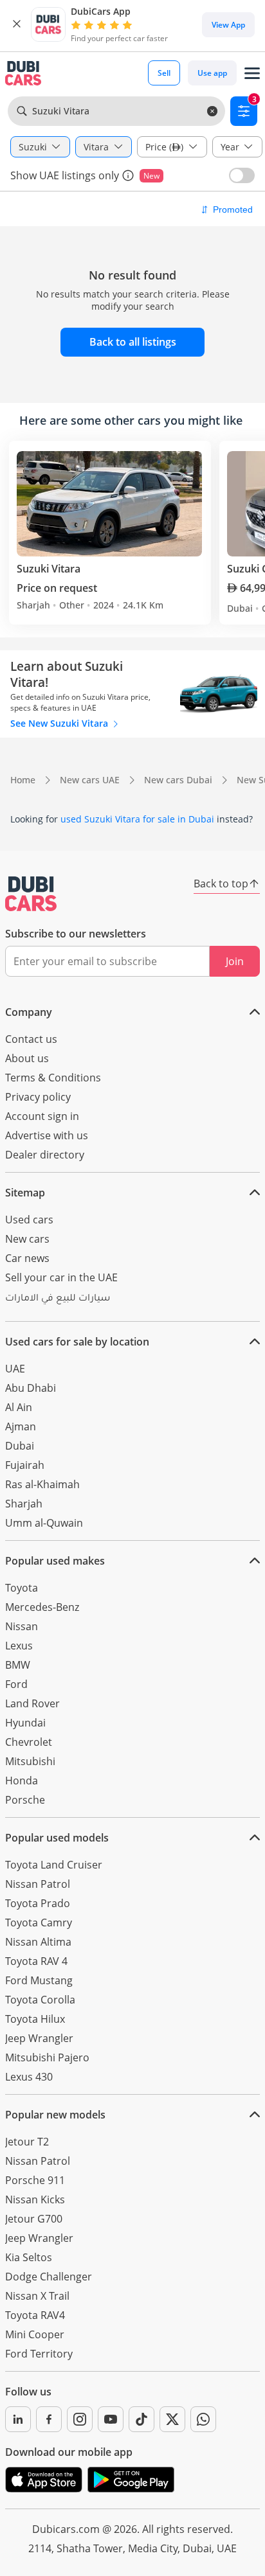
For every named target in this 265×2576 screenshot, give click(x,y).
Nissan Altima (38, 1942)
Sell (164, 73)
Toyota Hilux (35, 2019)
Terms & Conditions (53, 1078)
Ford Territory (39, 2354)
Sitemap (25, 1193)
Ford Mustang (39, 1980)
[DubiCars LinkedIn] (18, 2419)
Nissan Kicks (35, 2199)
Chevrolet (29, 1742)
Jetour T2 (27, 2142)
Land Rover (32, 1703)
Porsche (25, 1800)
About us (27, 1058)
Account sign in (42, 1116)
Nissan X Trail (37, 2296)
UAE (15, 1369)
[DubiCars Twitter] (172, 2419)
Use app (212, 73)
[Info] (128, 175)
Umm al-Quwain (44, 1523)
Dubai (20, 1446)
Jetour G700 (34, 2219)
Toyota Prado (38, 1903)
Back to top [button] (221, 884)
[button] (17, 24)
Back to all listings (133, 342)
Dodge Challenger (49, 2277)
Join (235, 961)
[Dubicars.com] (31, 894)
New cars (27, 1239)
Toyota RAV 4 (36, 1961)
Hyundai (25, 1723)
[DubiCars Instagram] (80, 2419)
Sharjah (24, 1504)
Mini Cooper (35, 2334)
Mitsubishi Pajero (47, 2057)
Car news (27, 1258)
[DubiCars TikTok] (142, 2419)
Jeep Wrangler (39, 2038)
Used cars (29, 1220)
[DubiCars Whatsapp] (203, 2419)
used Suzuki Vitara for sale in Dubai (137, 819)
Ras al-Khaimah (42, 1484)
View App (228, 25)
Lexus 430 (29, 2077)
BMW (18, 1665)
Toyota (22, 1588)
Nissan (22, 1626)
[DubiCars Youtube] (111, 2419)
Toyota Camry (39, 1923)
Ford (16, 1684)
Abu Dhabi (31, 1388)
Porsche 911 (35, 2180)
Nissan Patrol (38, 1884)
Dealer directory (45, 1155)
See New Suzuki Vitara (60, 723)
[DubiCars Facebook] (49, 2419)
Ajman (21, 1426)
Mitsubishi (30, 1761)
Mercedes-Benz (42, 1607)
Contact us (31, 1039)
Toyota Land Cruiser (54, 1865)
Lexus (19, 1646)
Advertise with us (47, 1135)
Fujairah (25, 1465)
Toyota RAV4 (35, 2315)
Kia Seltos (29, 2257)
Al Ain (19, 1407)
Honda (22, 1781)
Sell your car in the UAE (61, 1277)
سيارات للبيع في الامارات (58, 1299)
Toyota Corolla (40, 2000)
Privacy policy (38, 1097)
